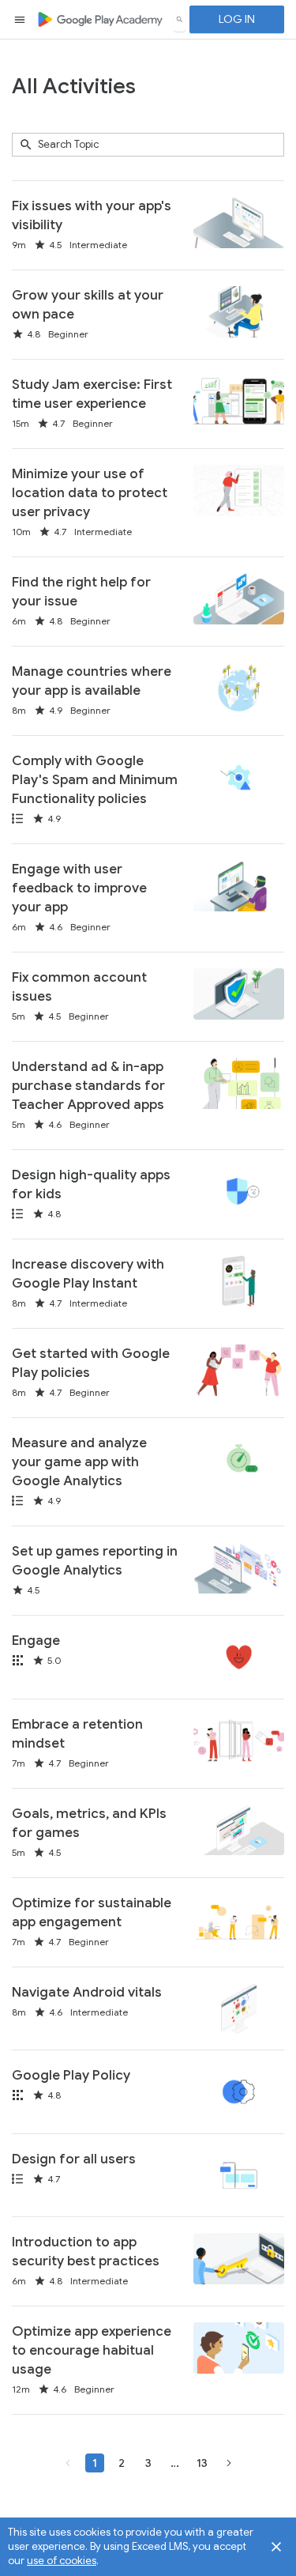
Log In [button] (237, 19)
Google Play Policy (71, 2075)
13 (200, 2463)
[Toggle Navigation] (21, 20)
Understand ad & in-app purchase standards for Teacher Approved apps (88, 1086)
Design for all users (74, 2159)
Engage (36, 1641)
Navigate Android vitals (87, 1992)
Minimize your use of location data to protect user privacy (90, 493)
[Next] (229, 2463)
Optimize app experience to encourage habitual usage (92, 2350)
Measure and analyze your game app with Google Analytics (79, 1462)
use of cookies (62, 2561)
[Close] (276, 2547)
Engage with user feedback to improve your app (79, 888)
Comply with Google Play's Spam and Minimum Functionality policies (95, 780)
